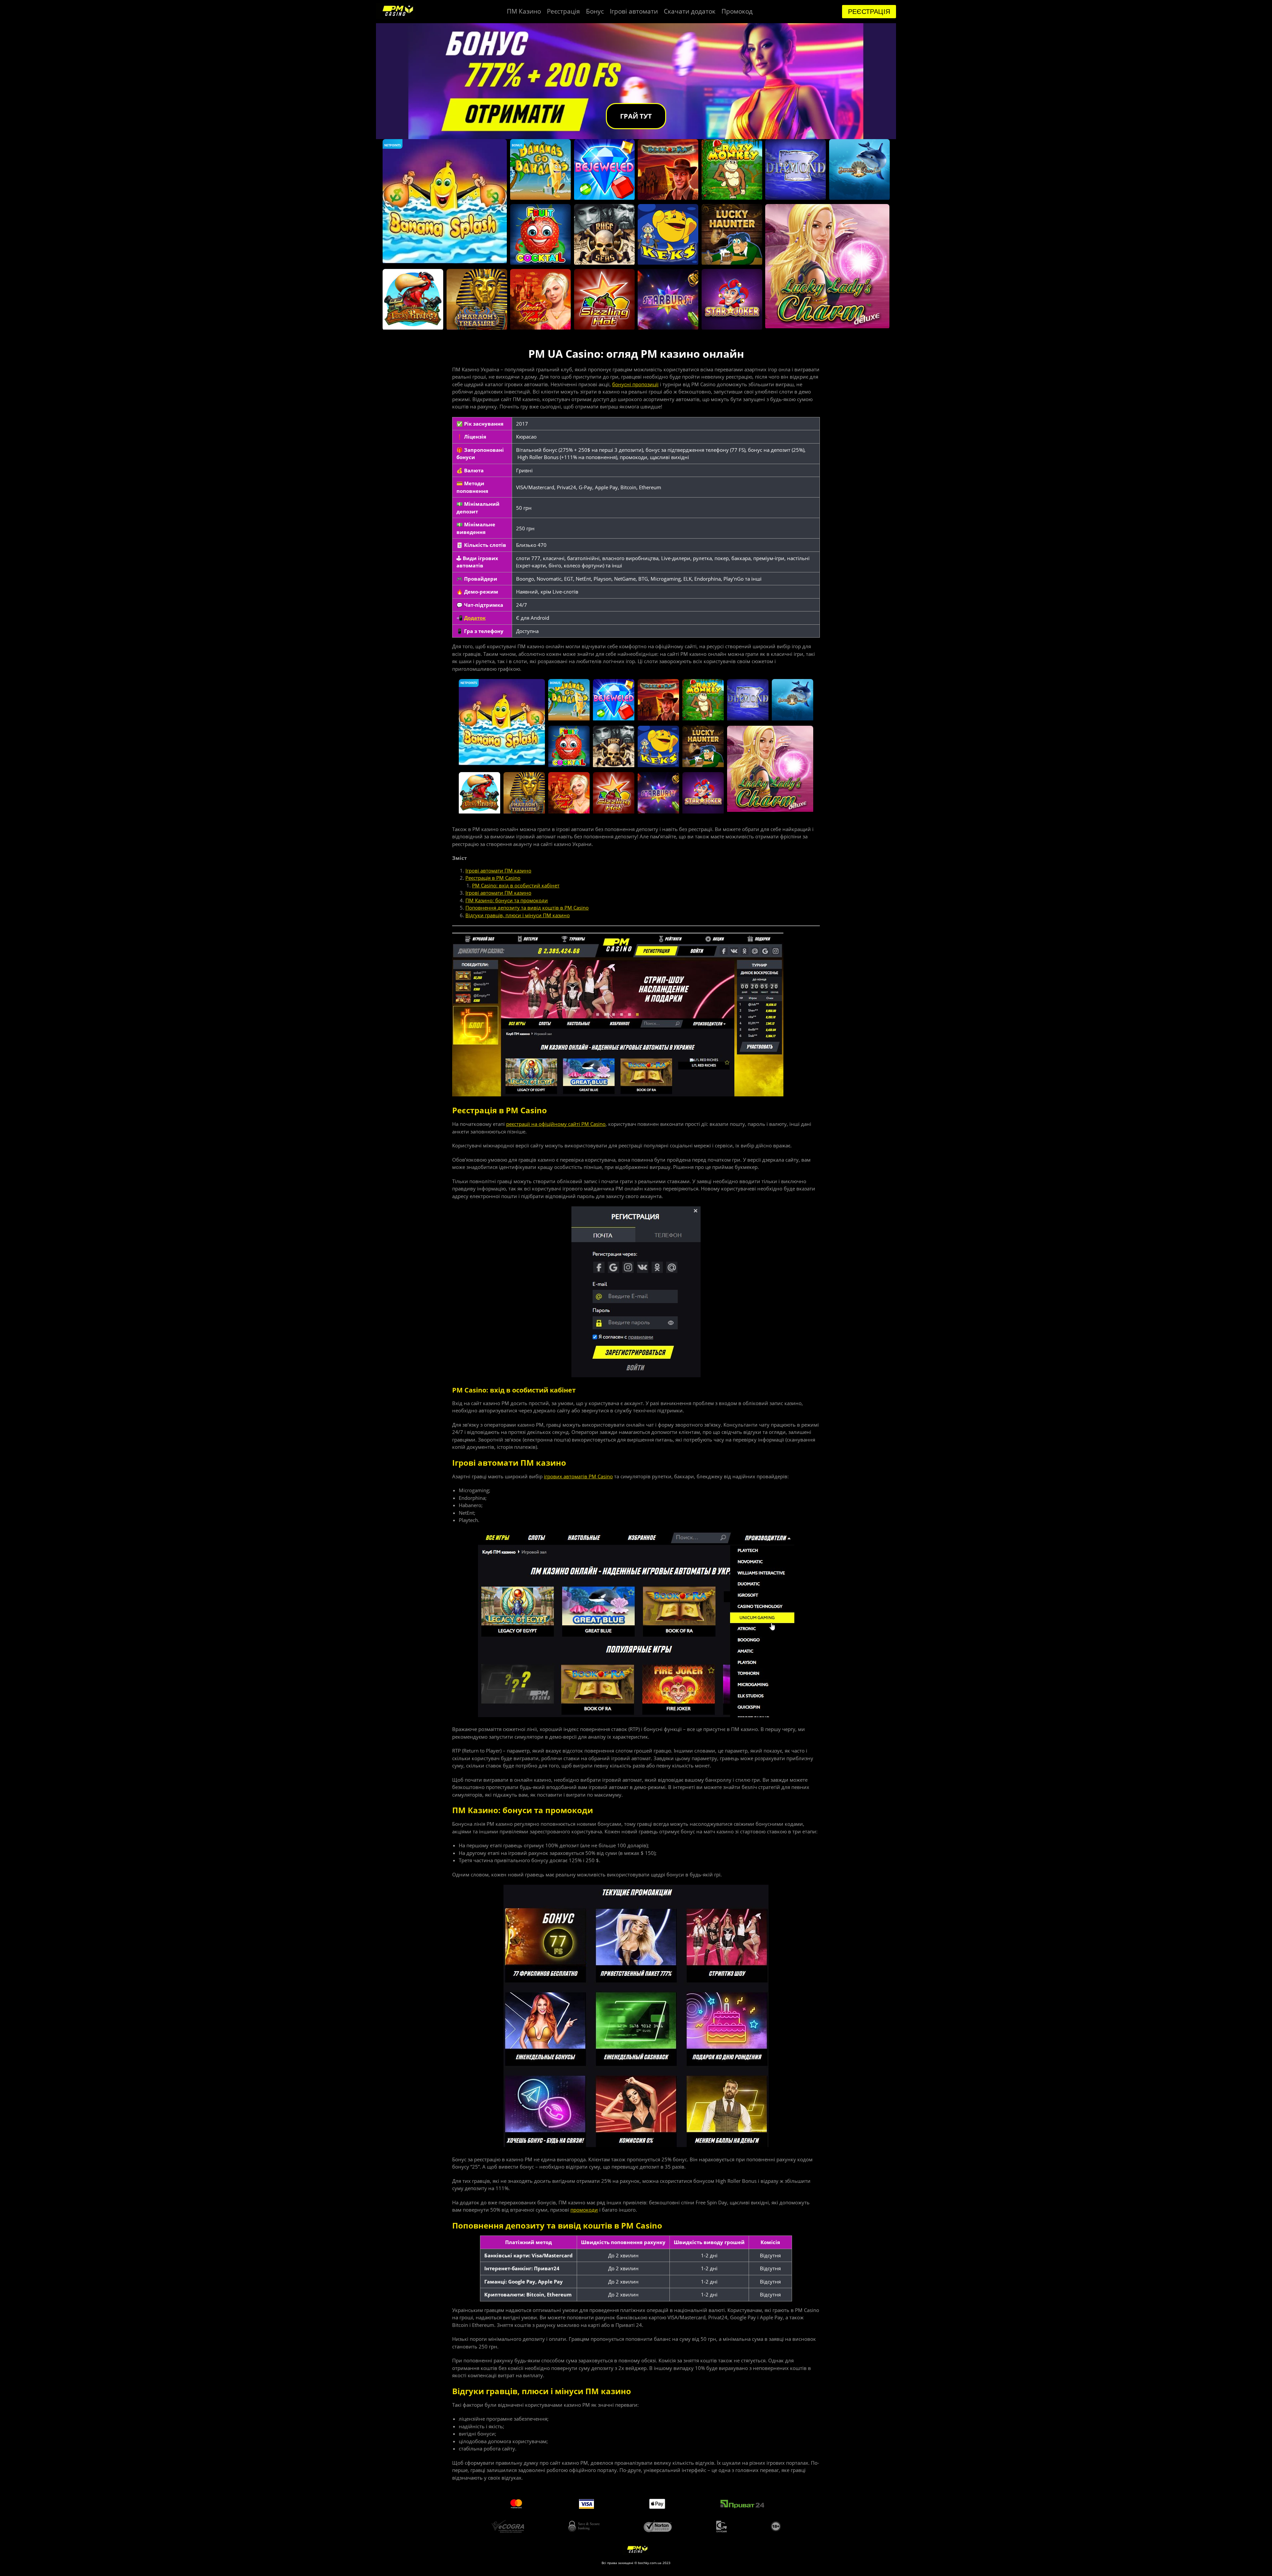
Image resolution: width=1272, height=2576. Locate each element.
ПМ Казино (524, 11)
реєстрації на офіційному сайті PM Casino (556, 1124)
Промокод (737, 11)
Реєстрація (563, 11)
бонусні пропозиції (635, 384)
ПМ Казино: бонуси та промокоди (507, 900)
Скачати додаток (690, 11)
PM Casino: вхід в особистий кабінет (516, 885)
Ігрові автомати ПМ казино (498, 870)
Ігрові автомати (634, 11)
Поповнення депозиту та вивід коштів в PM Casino (527, 908)
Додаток (475, 618)
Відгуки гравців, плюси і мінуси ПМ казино (518, 915)
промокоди (584, 2210)
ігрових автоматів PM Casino (578, 1476)
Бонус (595, 11)
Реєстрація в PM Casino (493, 878)
